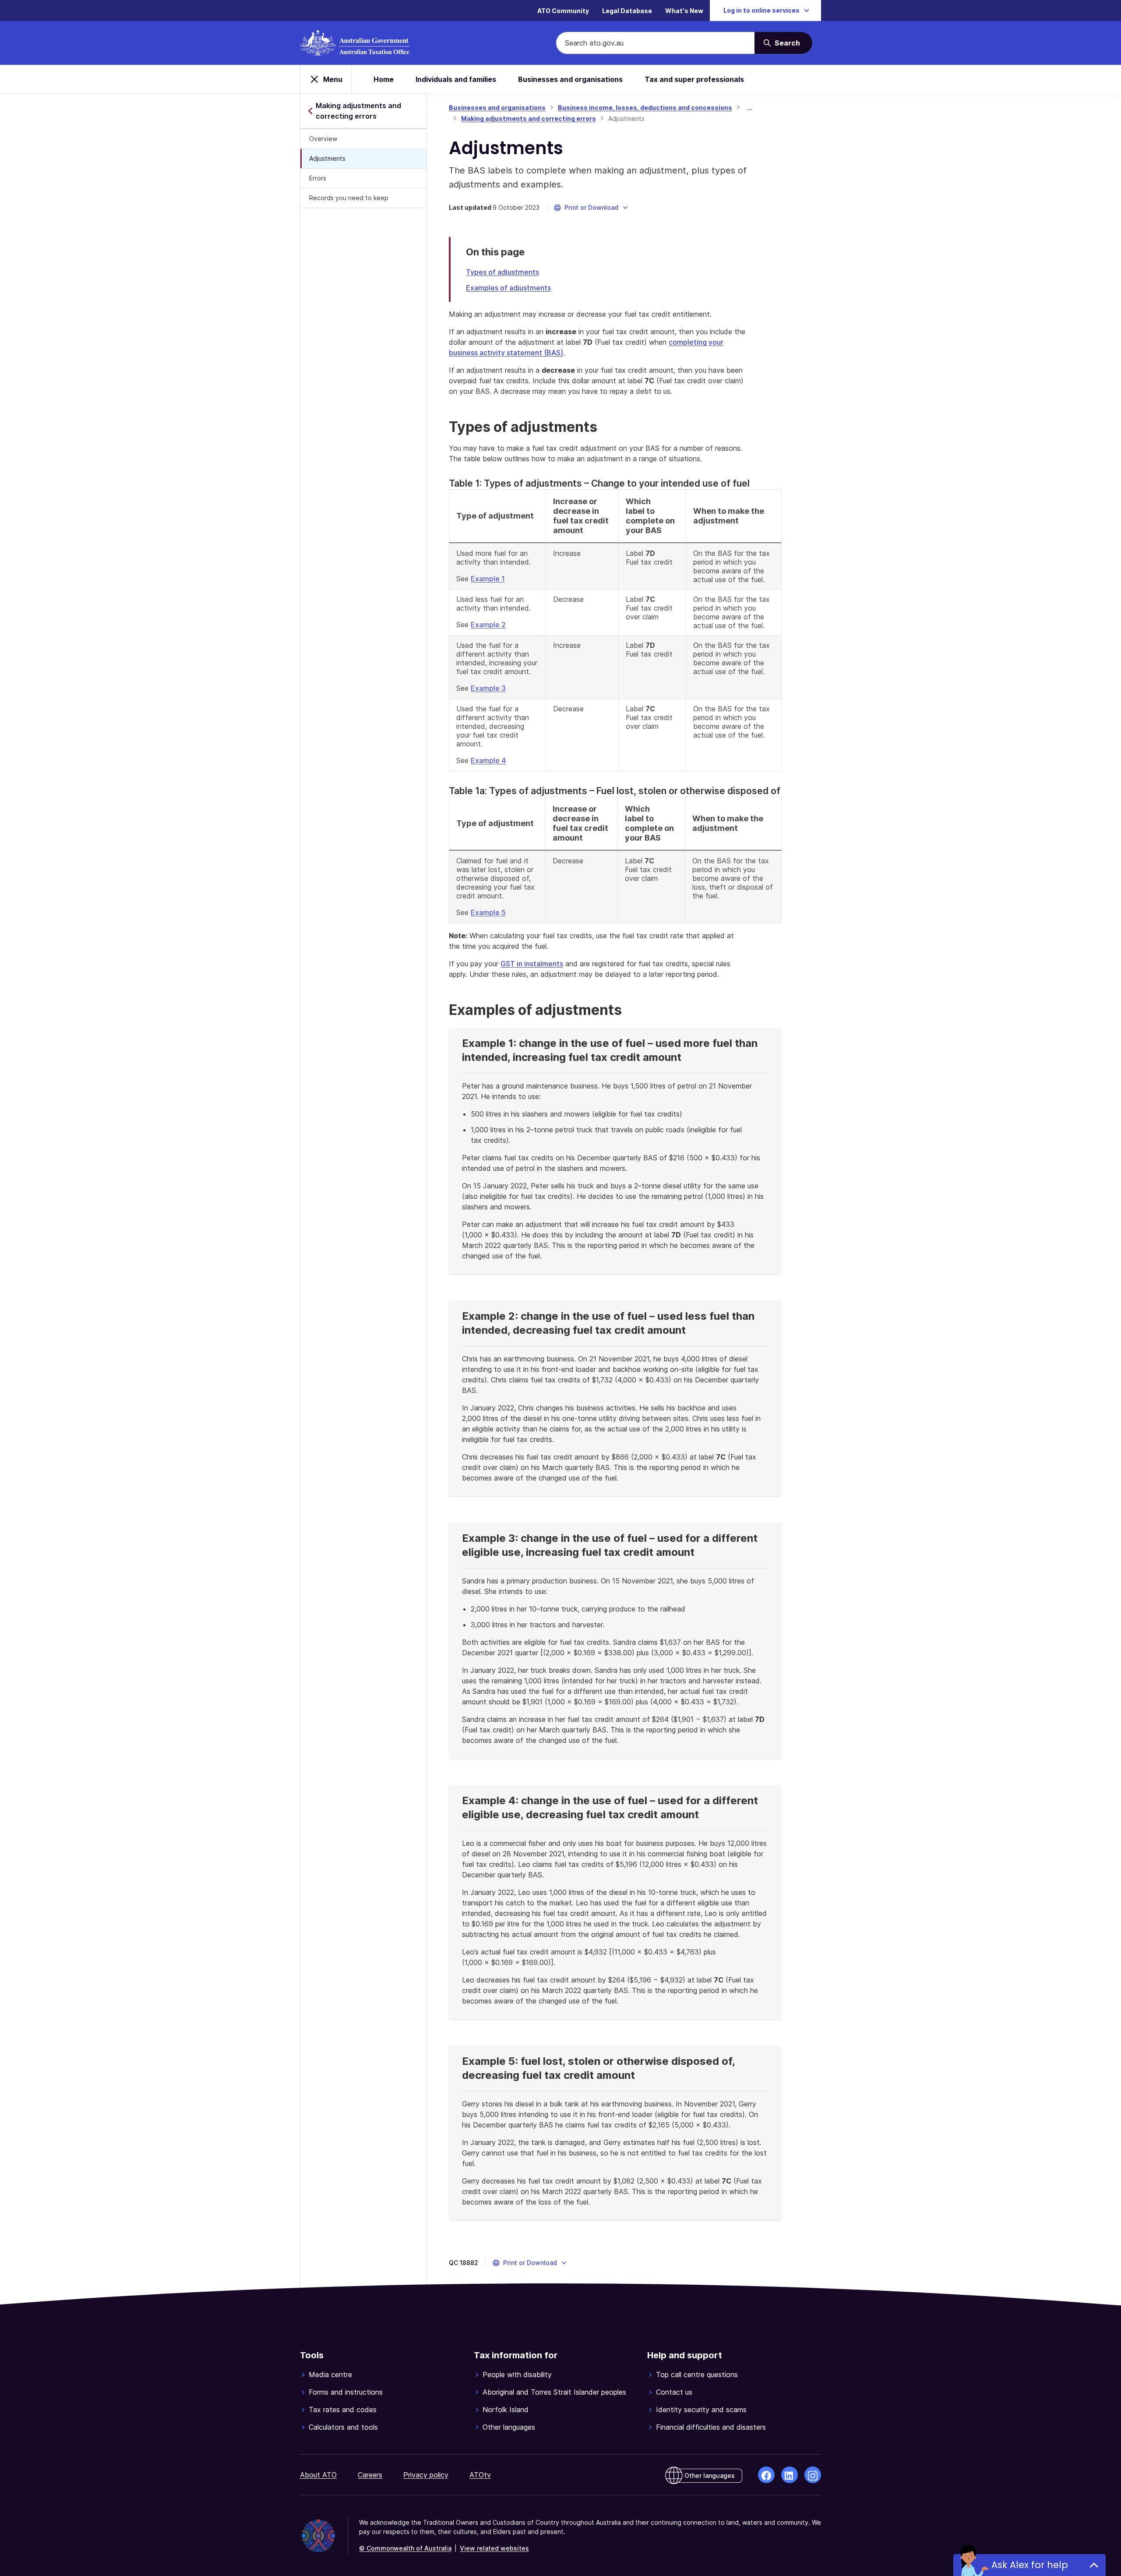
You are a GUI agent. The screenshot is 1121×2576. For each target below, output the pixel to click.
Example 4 (488, 760)
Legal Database (627, 11)
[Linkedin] (790, 2475)
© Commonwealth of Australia (405, 2548)
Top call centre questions (697, 2375)
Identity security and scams (701, 2410)
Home (384, 79)
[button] (591, 208)
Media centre (330, 2375)
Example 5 (488, 912)
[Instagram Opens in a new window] (813, 2475)
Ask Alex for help (1030, 2565)
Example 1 (488, 579)
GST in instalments (532, 964)
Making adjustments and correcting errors (529, 118)
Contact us (674, 2392)
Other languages (509, 2427)
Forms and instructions (346, 2392)
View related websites (494, 2548)
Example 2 (488, 625)
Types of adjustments (502, 272)
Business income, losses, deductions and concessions (645, 108)
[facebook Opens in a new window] (766, 2475)
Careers (370, 2475)
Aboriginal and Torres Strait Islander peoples (554, 2392)
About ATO (318, 2475)
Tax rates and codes (343, 2410)
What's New (684, 11)
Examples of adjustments (508, 288)
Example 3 (488, 688)
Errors (318, 178)
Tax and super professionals (694, 79)
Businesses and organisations (570, 79)
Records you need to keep (349, 198)
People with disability (517, 2375)
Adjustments (327, 158)
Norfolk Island (506, 2410)
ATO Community (563, 11)
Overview (323, 139)
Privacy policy (426, 2475)
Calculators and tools (343, 2427)
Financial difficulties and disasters (711, 2427)
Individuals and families (456, 79)
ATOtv (480, 2475)
